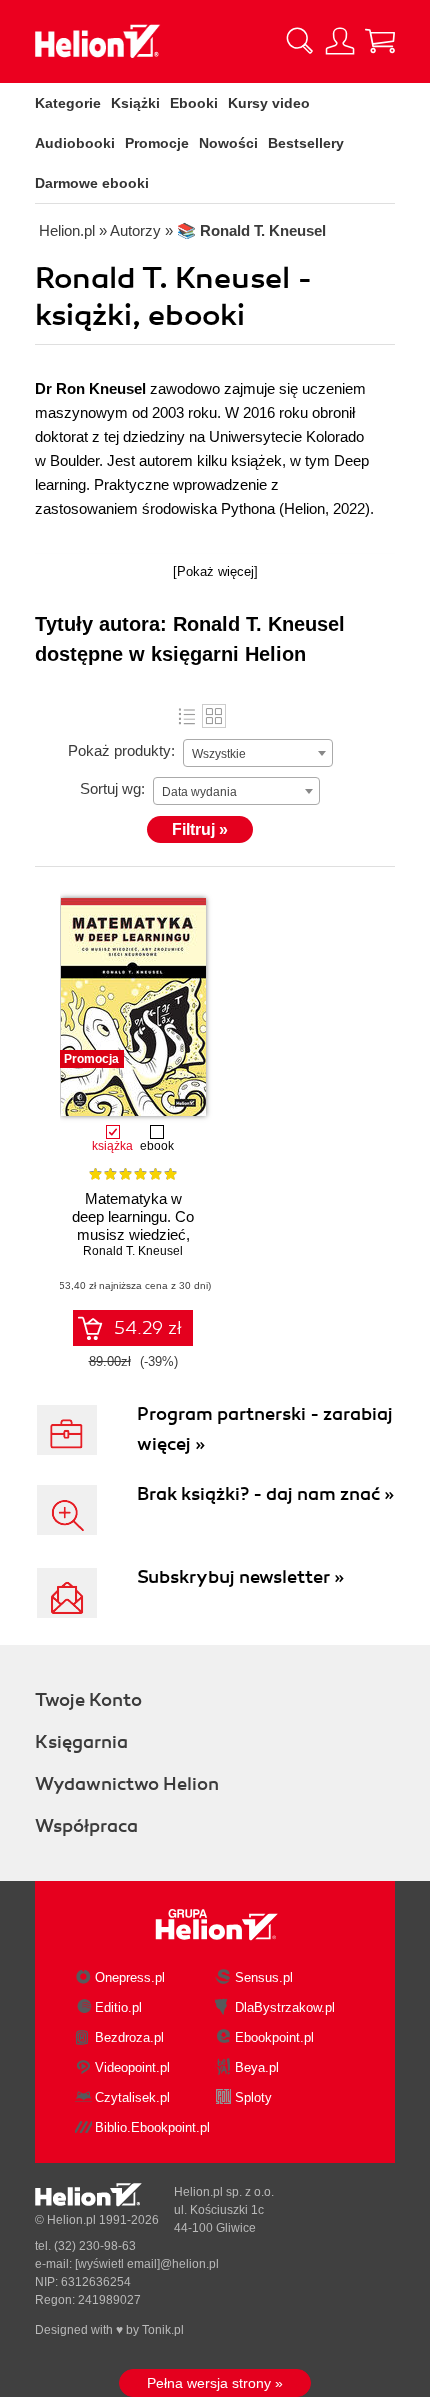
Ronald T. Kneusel (133, 1251)
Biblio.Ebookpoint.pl (152, 2127)
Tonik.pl (163, 2330)
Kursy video (269, 103)
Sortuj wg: (112, 788)
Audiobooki (75, 143)
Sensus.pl (264, 1977)
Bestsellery (306, 143)
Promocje (157, 143)
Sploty (253, 2097)
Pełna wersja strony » (215, 2383)
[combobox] (258, 753)
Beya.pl (257, 2067)
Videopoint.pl (132, 2067)
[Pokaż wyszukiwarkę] (300, 41)
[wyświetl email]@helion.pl (147, 2264)
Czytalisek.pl (132, 2097)
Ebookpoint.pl (274, 2037)
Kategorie (68, 103)
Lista (187, 716)
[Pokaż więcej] (215, 571)
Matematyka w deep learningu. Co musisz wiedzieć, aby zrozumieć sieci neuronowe (133, 1234)
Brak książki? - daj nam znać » (265, 1494)
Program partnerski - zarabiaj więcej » (265, 1429)
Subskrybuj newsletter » (240, 1577)
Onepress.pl (130, 1977)
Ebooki (194, 103)
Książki (135, 103)
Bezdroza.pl (129, 2037)
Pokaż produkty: (121, 750)
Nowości (228, 143)
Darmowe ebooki (92, 183)
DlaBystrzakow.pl (285, 2007)
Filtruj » (200, 829)
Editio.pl (118, 2007)
